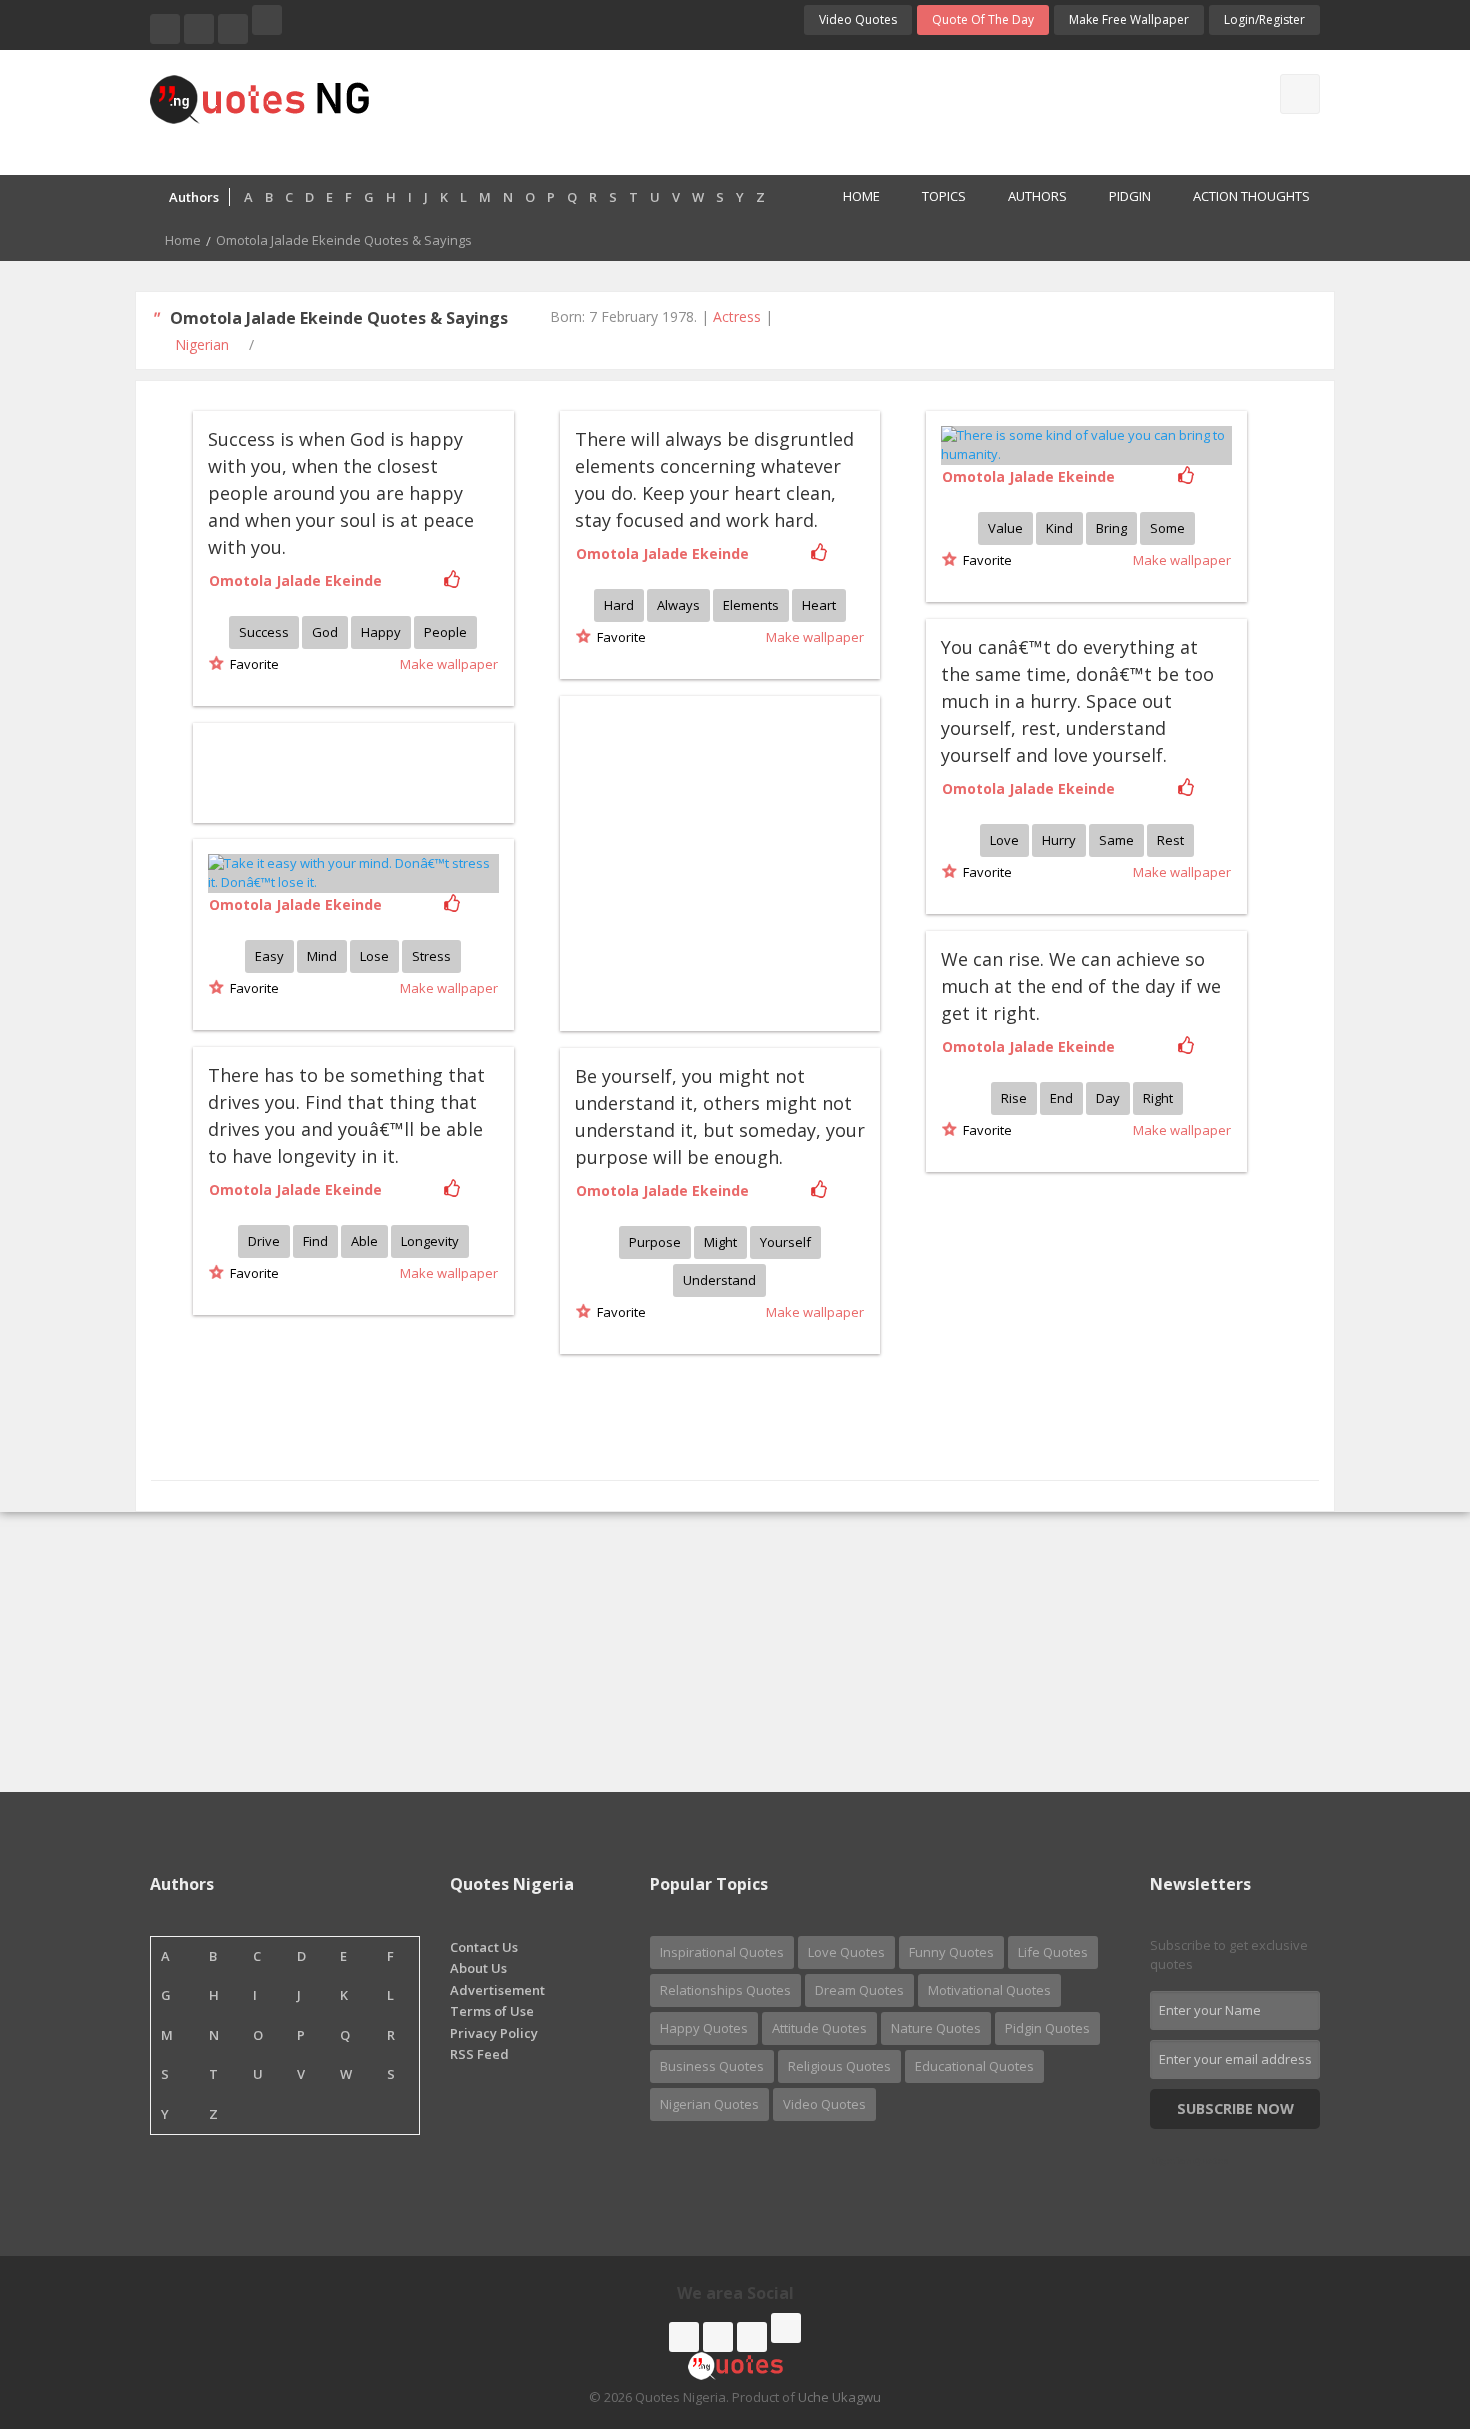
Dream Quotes (859, 1990)
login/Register (1264, 19)
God (325, 632)
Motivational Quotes (989, 1990)
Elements (751, 605)
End (1061, 1098)
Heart (819, 605)
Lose (374, 956)
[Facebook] (165, 29)
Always (678, 605)
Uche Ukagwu (839, 2397)
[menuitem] (850, 198)
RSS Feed (479, 2054)
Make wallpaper (449, 664)
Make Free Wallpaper (1129, 19)
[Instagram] (233, 29)
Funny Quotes (951, 1952)
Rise (1014, 1098)
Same (1116, 840)
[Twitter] (199, 29)
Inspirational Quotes (722, 1952)
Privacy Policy (494, 2033)
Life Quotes (1053, 1952)
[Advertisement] (814, 110)
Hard (619, 605)
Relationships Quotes (725, 1990)
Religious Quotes (839, 2066)
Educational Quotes (974, 2066)
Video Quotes (858, 19)
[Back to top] (1405, 2304)
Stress (431, 956)
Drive (264, 1241)
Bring (1111, 528)
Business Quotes (712, 2066)
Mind (322, 956)
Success (264, 632)
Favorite (251, 664)
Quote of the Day (983, 19)
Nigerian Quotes (709, 2104)
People (445, 632)
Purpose (655, 1242)
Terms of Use (492, 2011)
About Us (478, 1968)
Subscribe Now (1235, 2108)
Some (1167, 528)
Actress (737, 316)
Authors (1037, 196)
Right (1158, 1098)
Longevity (430, 1241)
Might (720, 1242)
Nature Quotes (936, 2028)
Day (1108, 1098)
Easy (269, 956)
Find (315, 1241)
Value (1005, 528)
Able (364, 1241)
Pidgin (1130, 196)
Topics (944, 196)
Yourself (785, 1242)
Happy (381, 632)
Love (1004, 840)
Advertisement (497, 1990)
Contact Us (484, 1947)
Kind (1059, 528)
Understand (719, 1280)
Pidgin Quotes (1047, 2028)
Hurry (1059, 840)
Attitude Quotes (819, 2028)
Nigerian (202, 344)
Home (861, 196)
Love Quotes (846, 1952)
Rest (1170, 840)
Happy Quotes (704, 2028)
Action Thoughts (1251, 196)
